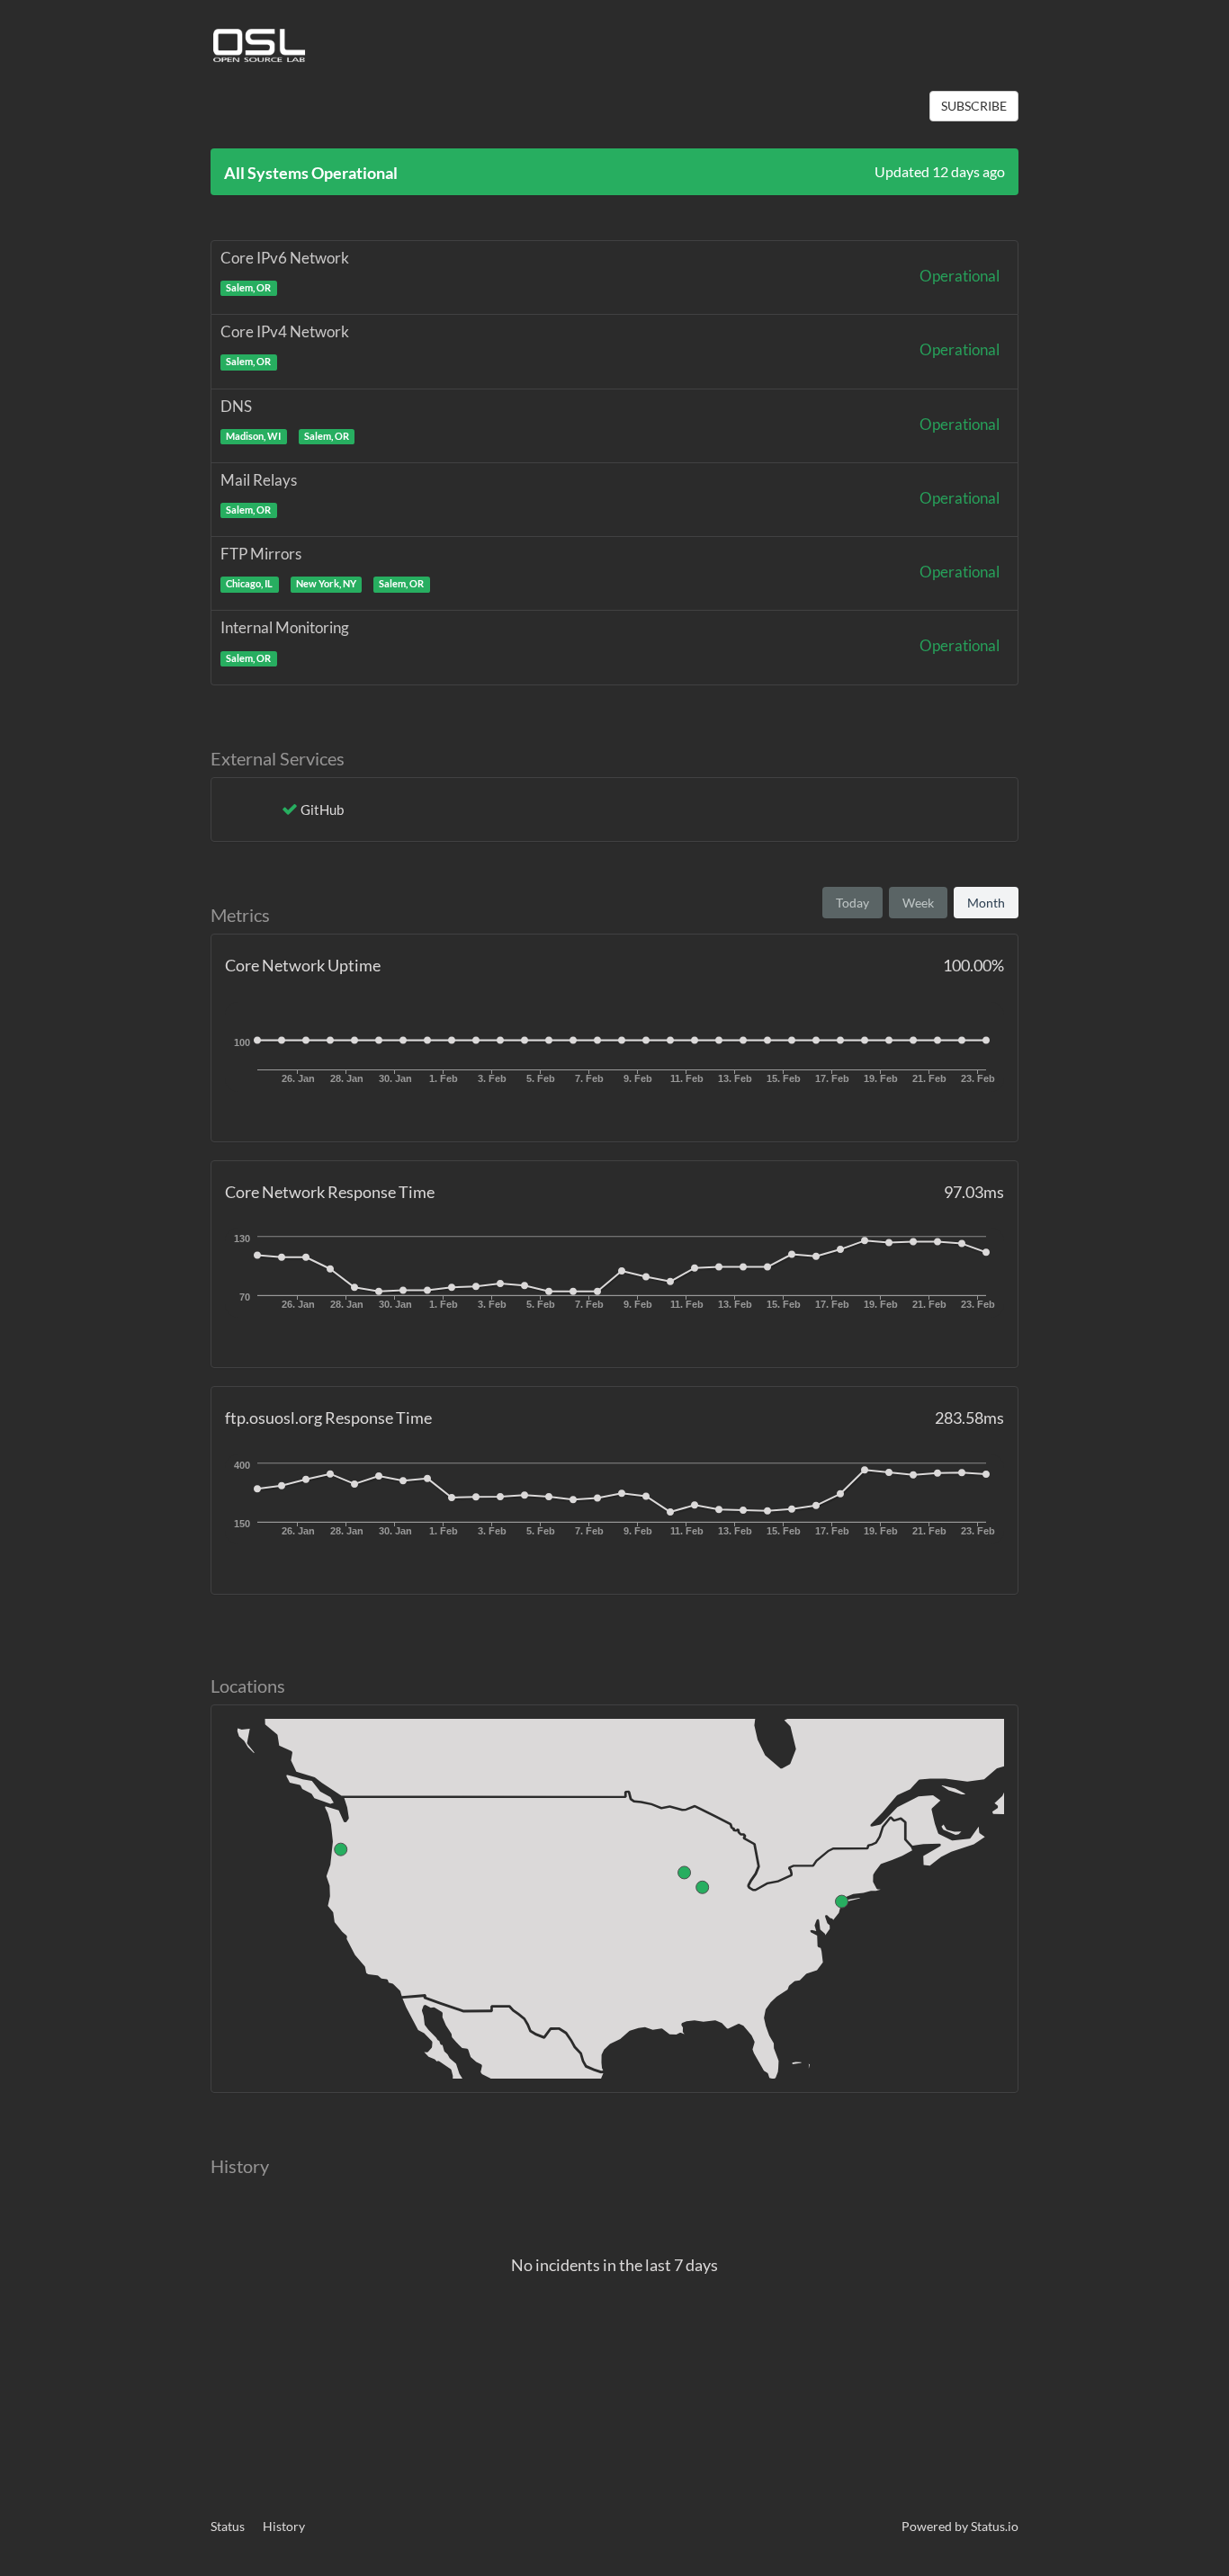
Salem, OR (248, 288)
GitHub (322, 809)
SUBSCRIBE (974, 106)
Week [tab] (918, 903)
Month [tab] (986, 903)
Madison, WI (253, 436)
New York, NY (326, 584)
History (284, 2526)
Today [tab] (852, 903)
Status (228, 2526)
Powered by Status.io (960, 2526)
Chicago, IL (249, 584)
